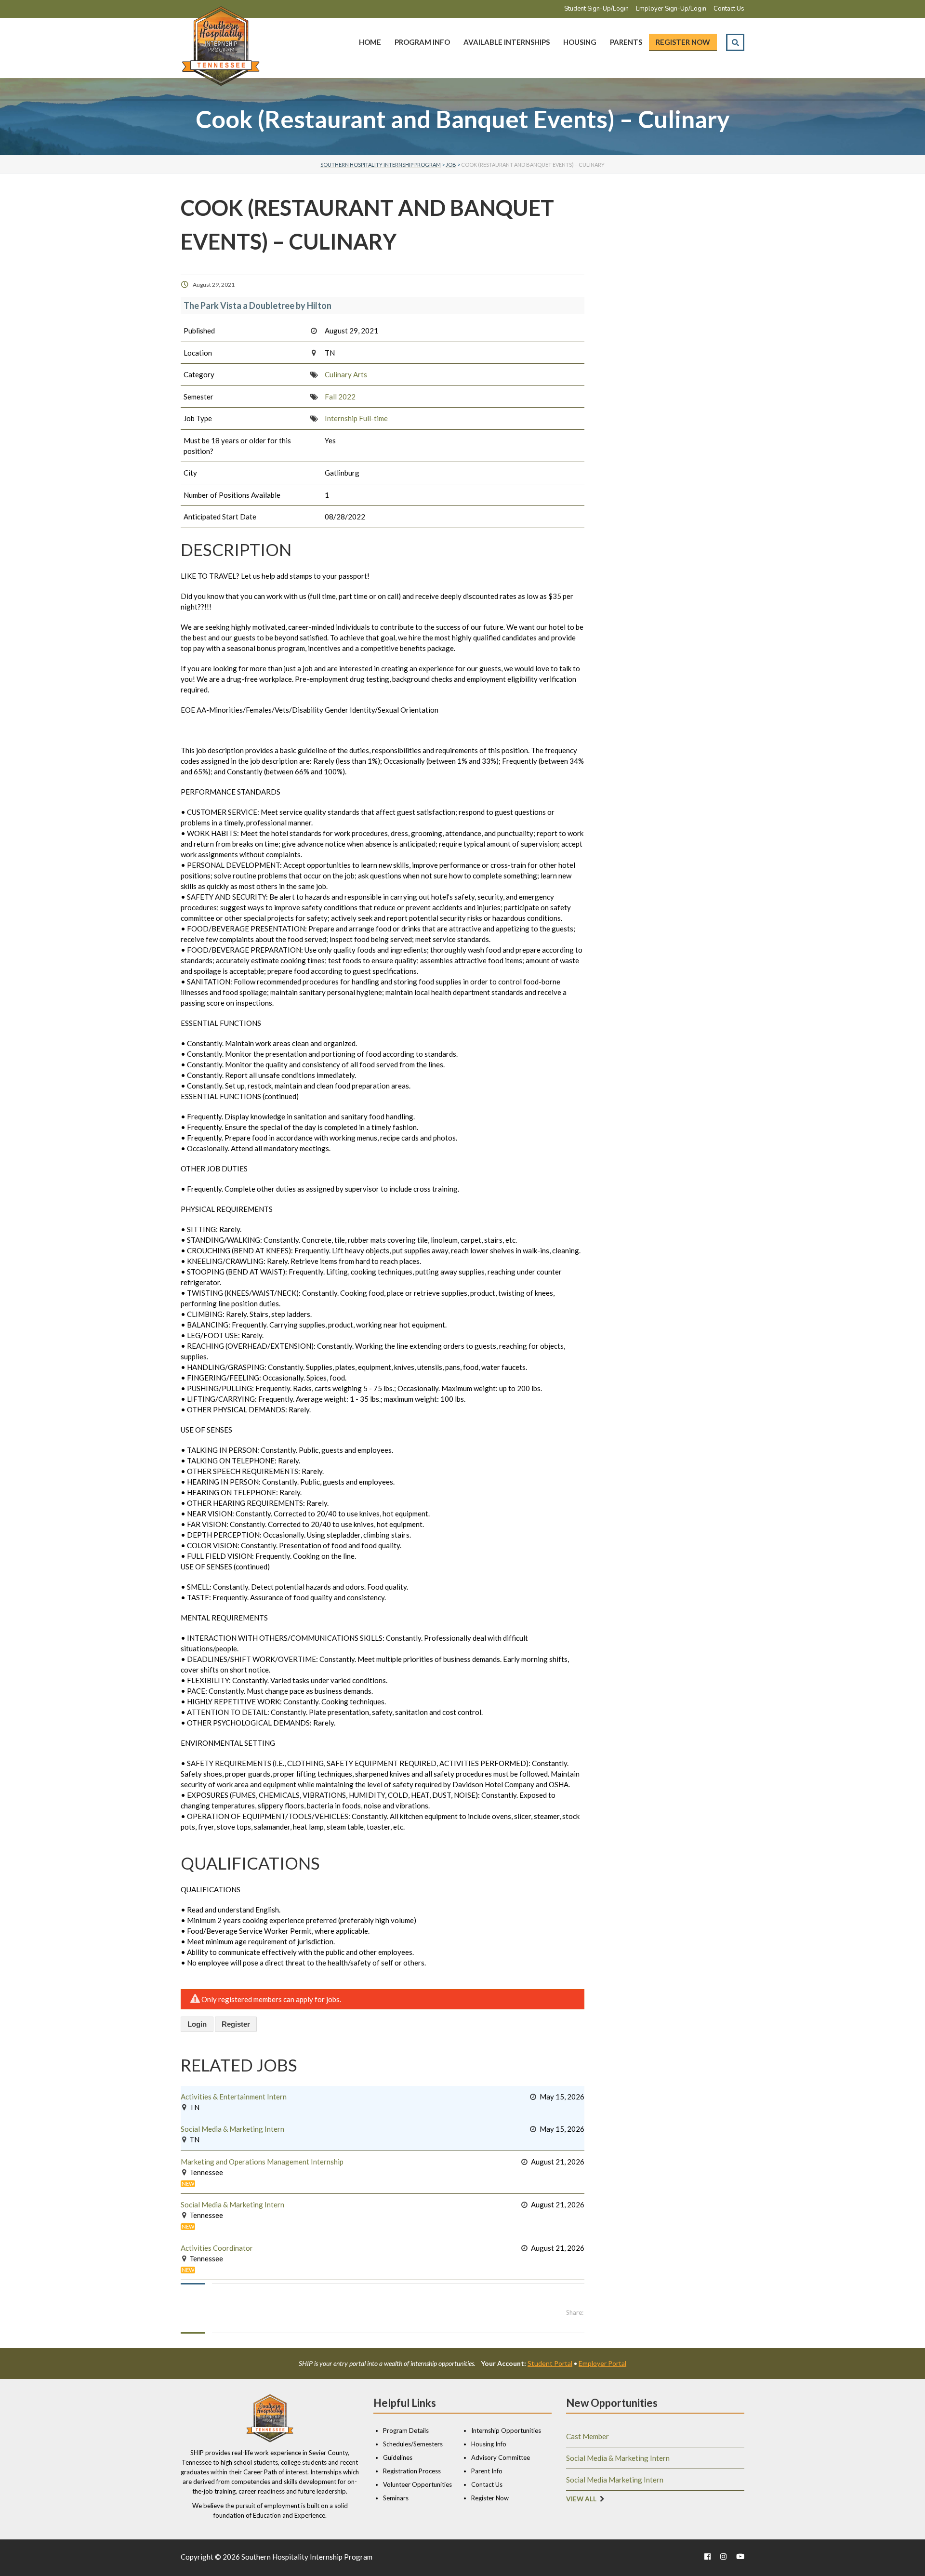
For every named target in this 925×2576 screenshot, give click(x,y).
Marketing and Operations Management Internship (262, 2162)
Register (236, 2024)
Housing (580, 42)
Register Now (683, 42)
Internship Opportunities (506, 2430)
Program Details (406, 2430)
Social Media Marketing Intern (615, 2480)
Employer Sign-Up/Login (671, 9)
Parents (626, 42)
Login (197, 2024)
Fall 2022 (340, 397)
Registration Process (412, 2471)
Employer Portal (602, 2363)
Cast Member (588, 2436)
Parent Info (487, 2471)
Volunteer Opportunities (417, 2484)
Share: (575, 2312)
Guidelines (398, 2457)
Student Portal (550, 2363)
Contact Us (729, 9)
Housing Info (489, 2444)
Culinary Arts (346, 374)
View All (581, 2499)
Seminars (396, 2498)
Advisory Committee (501, 2457)
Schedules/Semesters (413, 2444)
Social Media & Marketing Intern (232, 2129)
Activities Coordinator (217, 2248)
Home (370, 42)
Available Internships (507, 42)
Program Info (422, 42)
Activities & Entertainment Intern (234, 2097)
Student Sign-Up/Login (596, 9)
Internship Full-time (356, 418)
